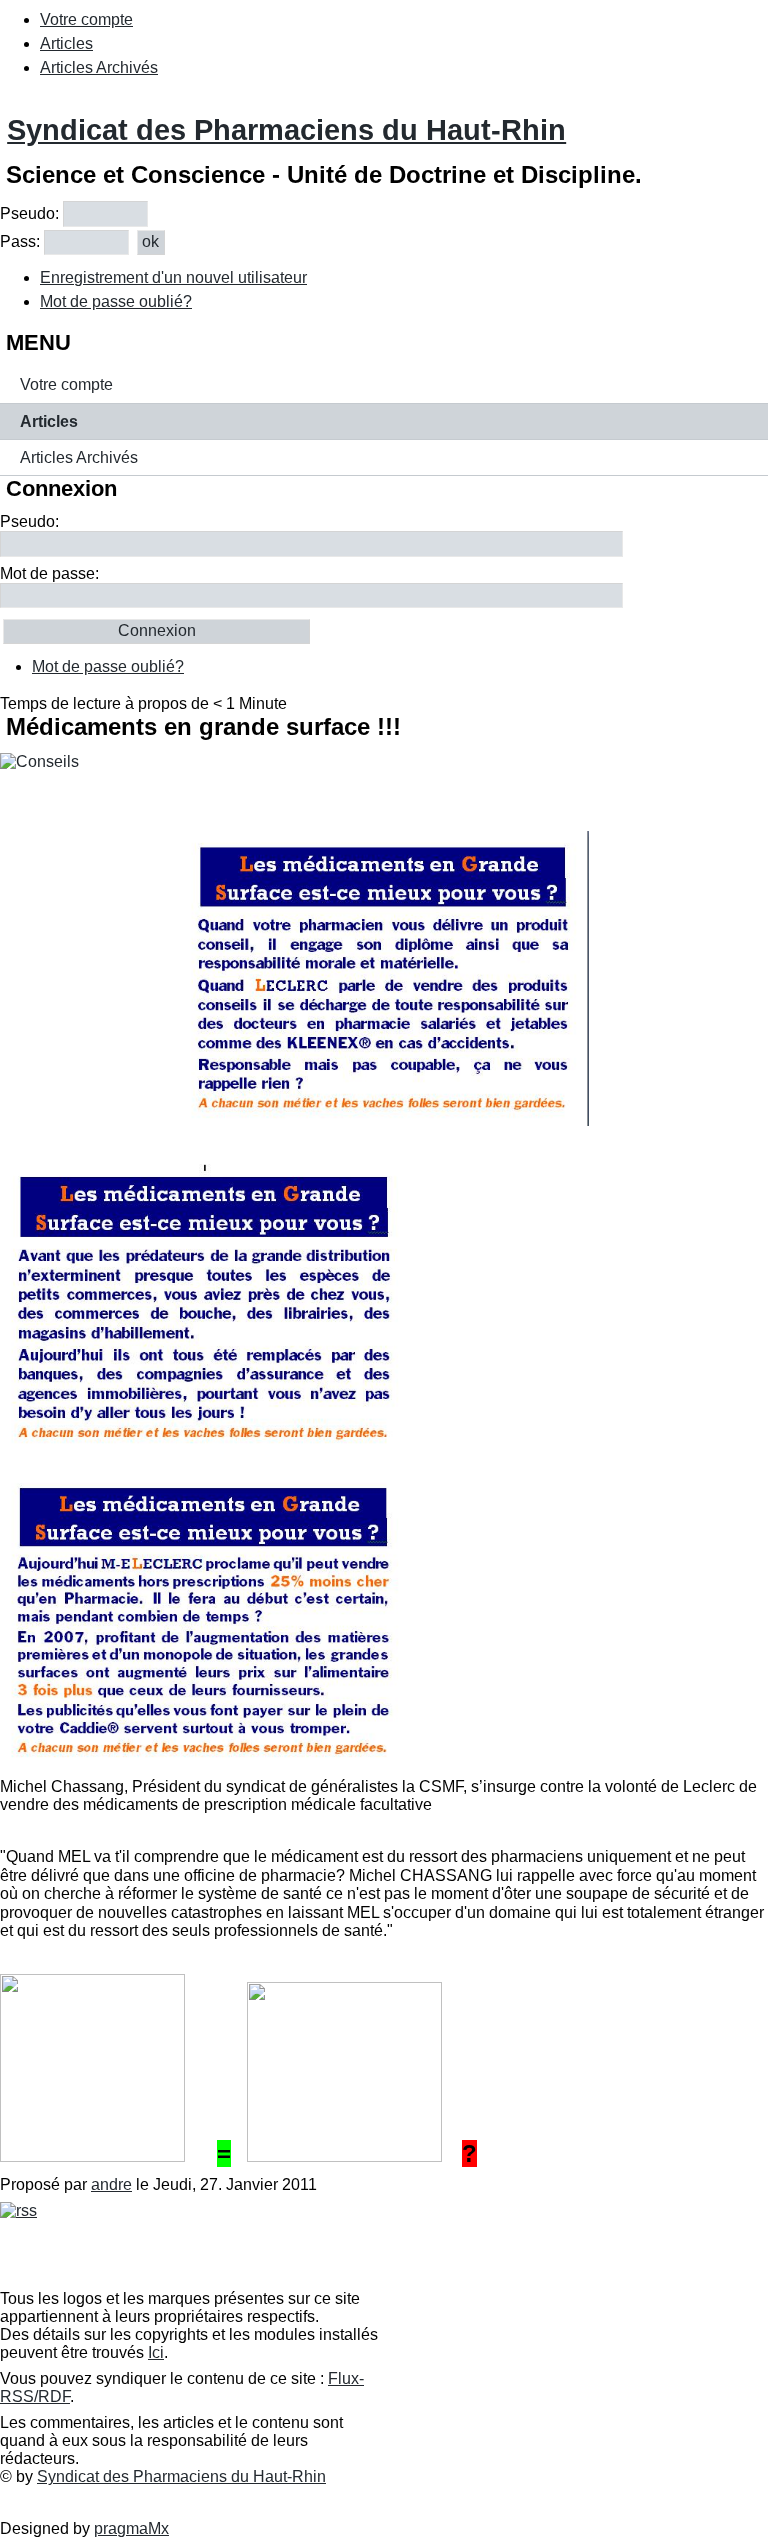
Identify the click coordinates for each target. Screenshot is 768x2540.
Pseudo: (29, 213)
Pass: (20, 241)
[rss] (18, 2210)
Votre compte (86, 19)
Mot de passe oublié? (116, 301)
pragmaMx (131, 2528)
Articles (66, 43)
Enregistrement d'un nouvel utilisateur (173, 277)
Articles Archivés (99, 67)
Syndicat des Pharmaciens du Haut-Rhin (286, 130)
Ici (156, 2352)
